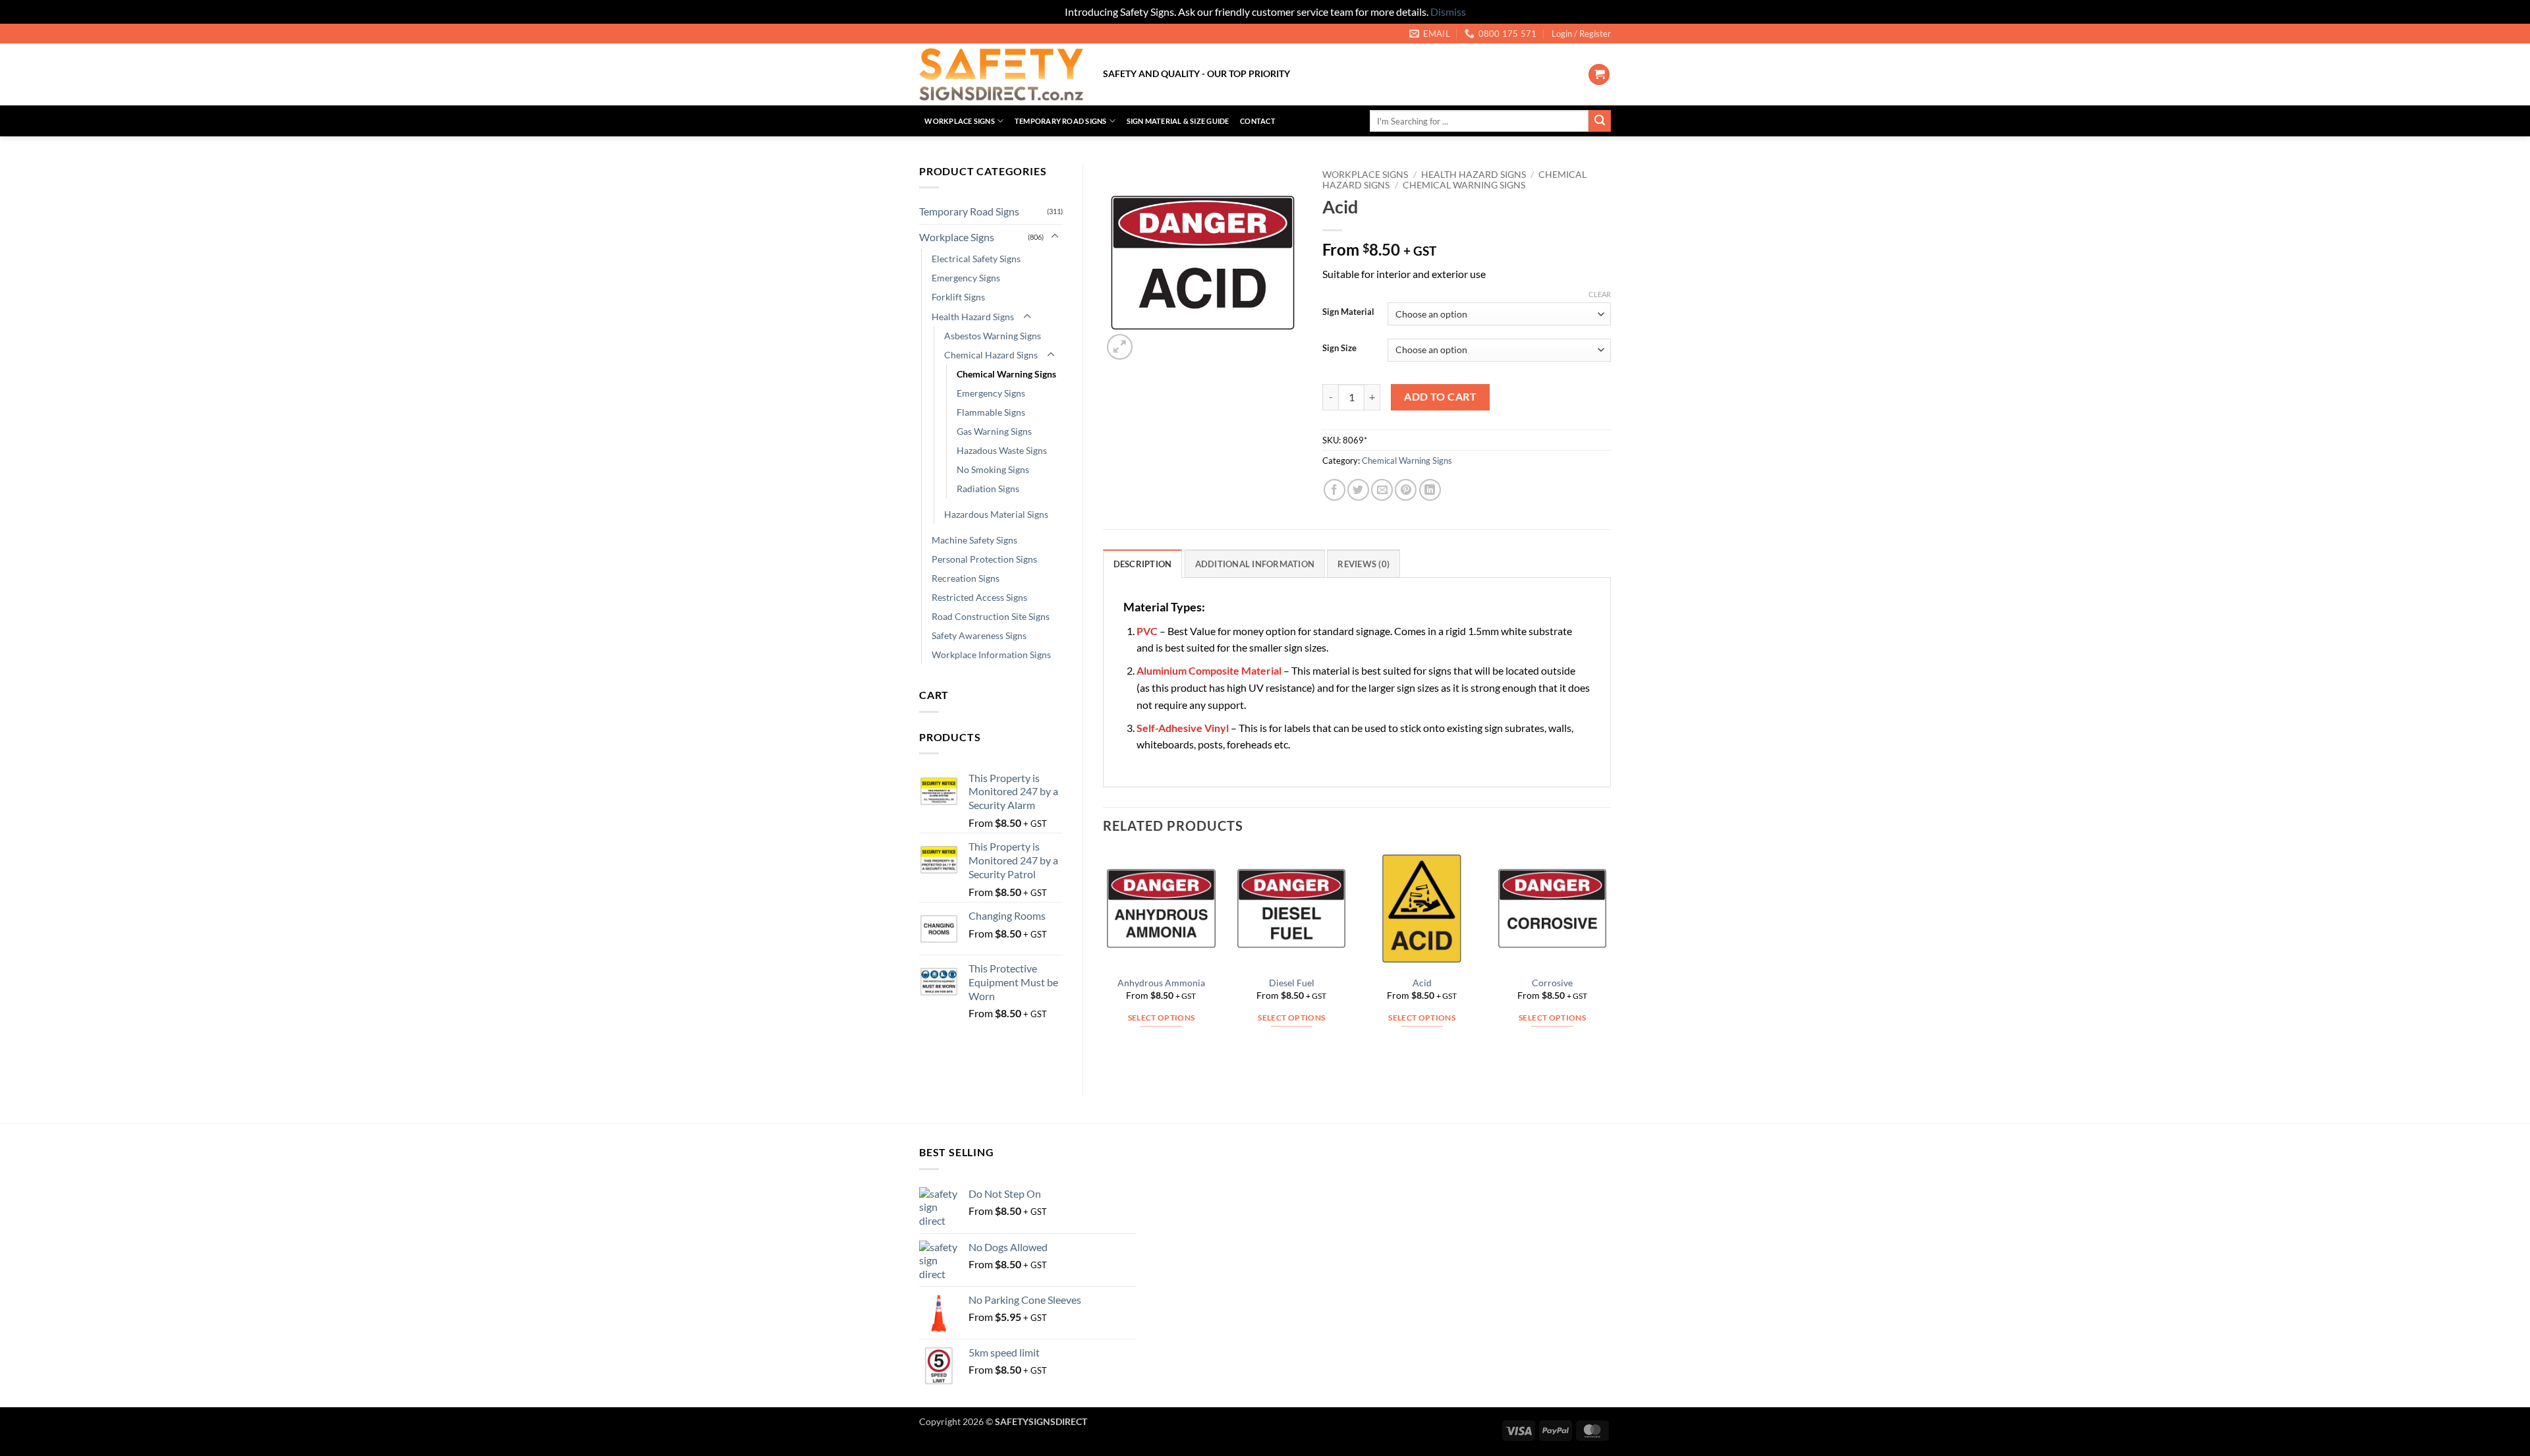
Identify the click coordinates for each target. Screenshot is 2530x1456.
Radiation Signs (988, 489)
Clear (1600, 294)
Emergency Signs (966, 278)
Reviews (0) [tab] (1363, 564)
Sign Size (1339, 349)
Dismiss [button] (1448, 12)
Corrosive (1552, 983)
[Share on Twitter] (1358, 490)
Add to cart (1440, 397)
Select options (1162, 1018)
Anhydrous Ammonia (1161, 983)
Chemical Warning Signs (1006, 374)
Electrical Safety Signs (976, 259)
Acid (1422, 983)
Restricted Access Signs (979, 597)
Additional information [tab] (1255, 564)
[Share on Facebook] (1335, 490)
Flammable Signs (991, 412)
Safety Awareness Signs (979, 635)
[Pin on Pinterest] (1406, 490)
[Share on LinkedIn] (1430, 490)
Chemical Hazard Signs (991, 355)
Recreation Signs (966, 578)
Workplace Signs (959, 121)
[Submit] (1600, 121)
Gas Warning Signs (994, 431)
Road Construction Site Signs (991, 616)
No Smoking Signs (993, 469)
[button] (1581, 34)
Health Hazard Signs (973, 317)
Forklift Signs (958, 297)
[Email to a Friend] (1382, 490)
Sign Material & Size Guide (1178, 121)
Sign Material (1348, 312)
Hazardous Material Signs (996, 514)
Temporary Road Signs (1060, 121)
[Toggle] (1055, 237)
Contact (1258, 121)
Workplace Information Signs (991, 655)
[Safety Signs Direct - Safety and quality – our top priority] (1001, 74)
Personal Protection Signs (984, 559)
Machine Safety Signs (974, 540)
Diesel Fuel (1292, 983)
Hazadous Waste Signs (1002, 450)
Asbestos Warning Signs (993, 336)
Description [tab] (1143, 564)
